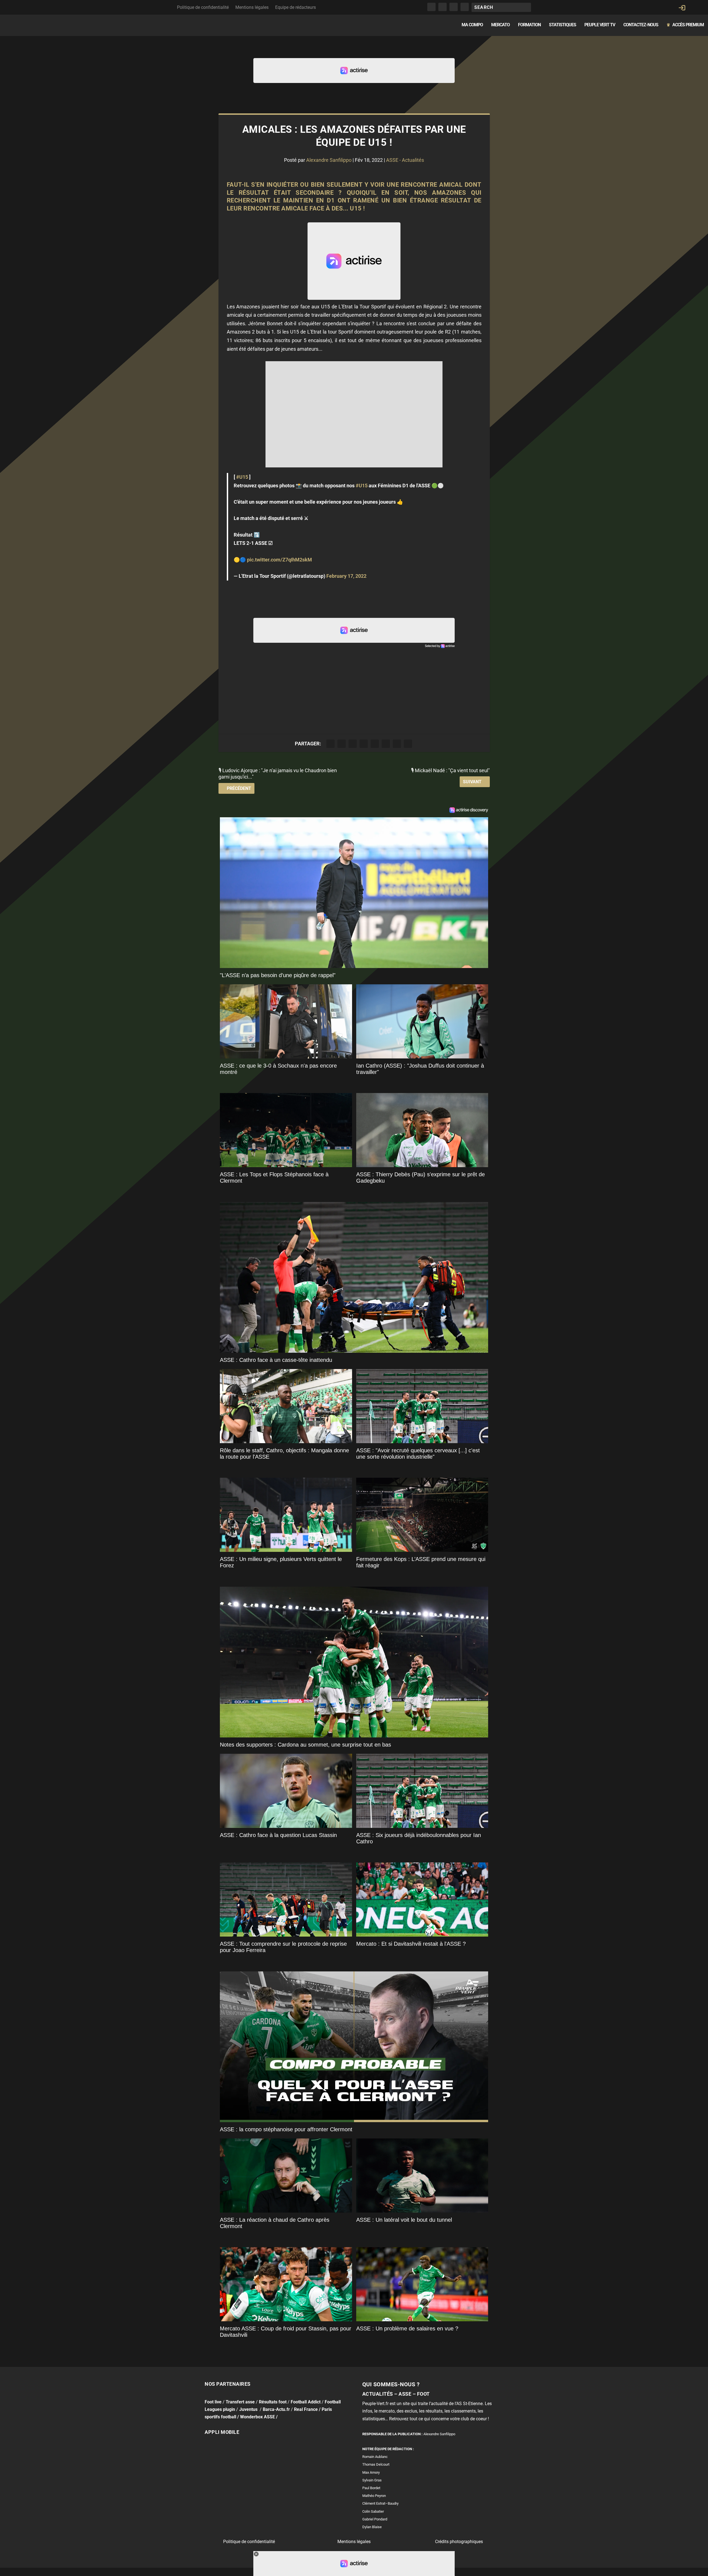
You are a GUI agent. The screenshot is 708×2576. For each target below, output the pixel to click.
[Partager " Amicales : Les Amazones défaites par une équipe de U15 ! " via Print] (408, 744)
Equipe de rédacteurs (296, 7)
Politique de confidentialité (203, 7)
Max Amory (371, 2472)
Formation (529, 25)
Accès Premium (685, 25)
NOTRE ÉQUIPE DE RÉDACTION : (388, 2449)
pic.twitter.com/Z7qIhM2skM (279, 560)
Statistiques (563, 25)
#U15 (242, 477)
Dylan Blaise (372, 2527)
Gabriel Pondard (375, 2519)
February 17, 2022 (346, 576)
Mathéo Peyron (374, 2496)
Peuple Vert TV (600, 25)
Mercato (500, 25)
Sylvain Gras (372, 2480)
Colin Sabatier (373, 2511)
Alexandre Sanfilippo (329, 160)
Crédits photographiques (459, 2542)
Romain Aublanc (375, 2457)
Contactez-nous (641, 25)
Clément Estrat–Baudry (380, 2503)
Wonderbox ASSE (257, 2417)
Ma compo (472, 25)
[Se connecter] (682, 8)
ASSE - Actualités (405, 160)
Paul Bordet (371, 2488)
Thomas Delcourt (376, 2464)
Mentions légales (252, 7)
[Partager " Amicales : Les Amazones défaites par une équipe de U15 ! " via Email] (397, 744)
